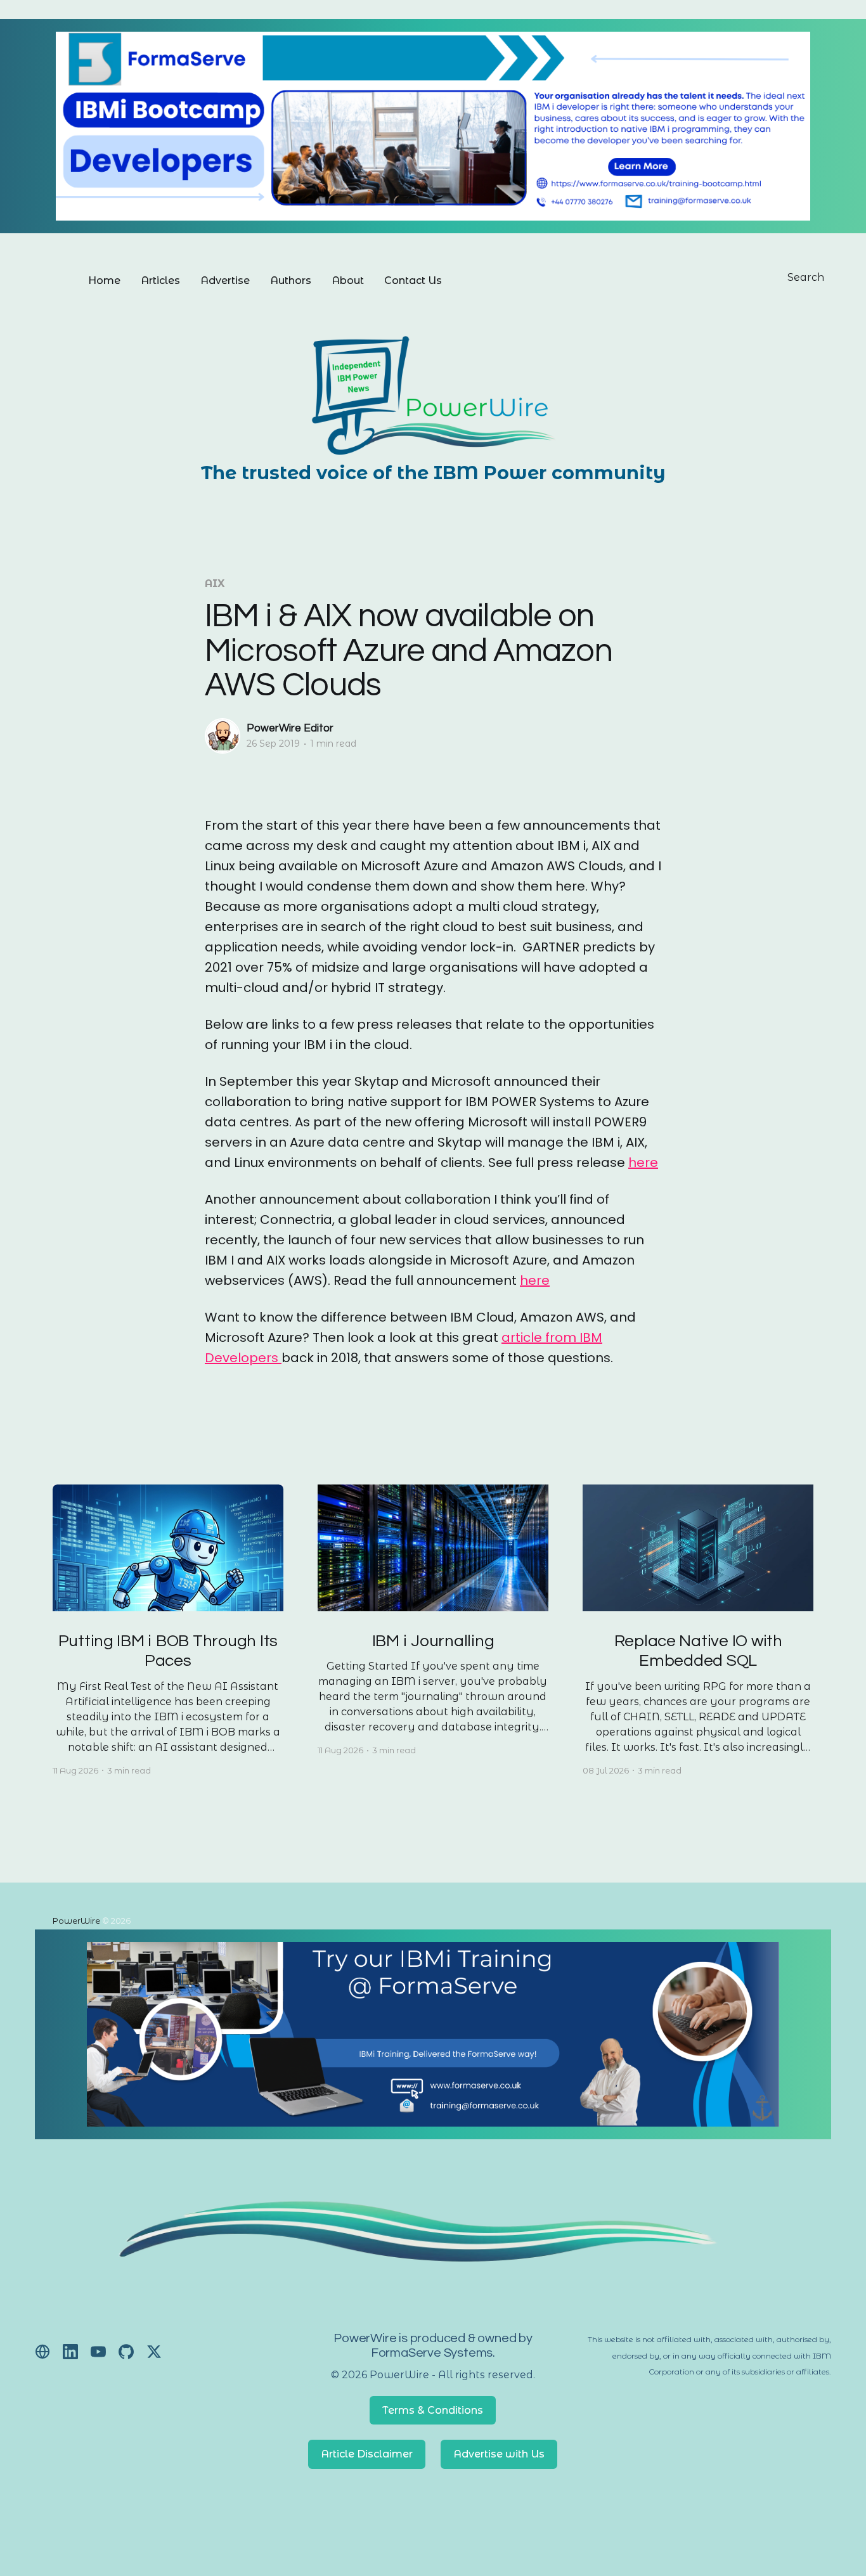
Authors (291, 280)
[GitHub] (126, 2352)
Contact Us (413, 280)
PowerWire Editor (290, 728)
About (348, 280)
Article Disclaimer (367, 2454)
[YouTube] (98, 2352)
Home (104, 280)
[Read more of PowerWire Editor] (223, 736)
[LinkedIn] (70, 2352)
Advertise (225, 280)
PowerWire (76, 1921)
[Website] (42, 2352)
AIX (215, 583)
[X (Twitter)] (154, 2352)
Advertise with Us (499, 2454)
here (643, 1162)
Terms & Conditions (433, 2410)
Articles (160, 280)
